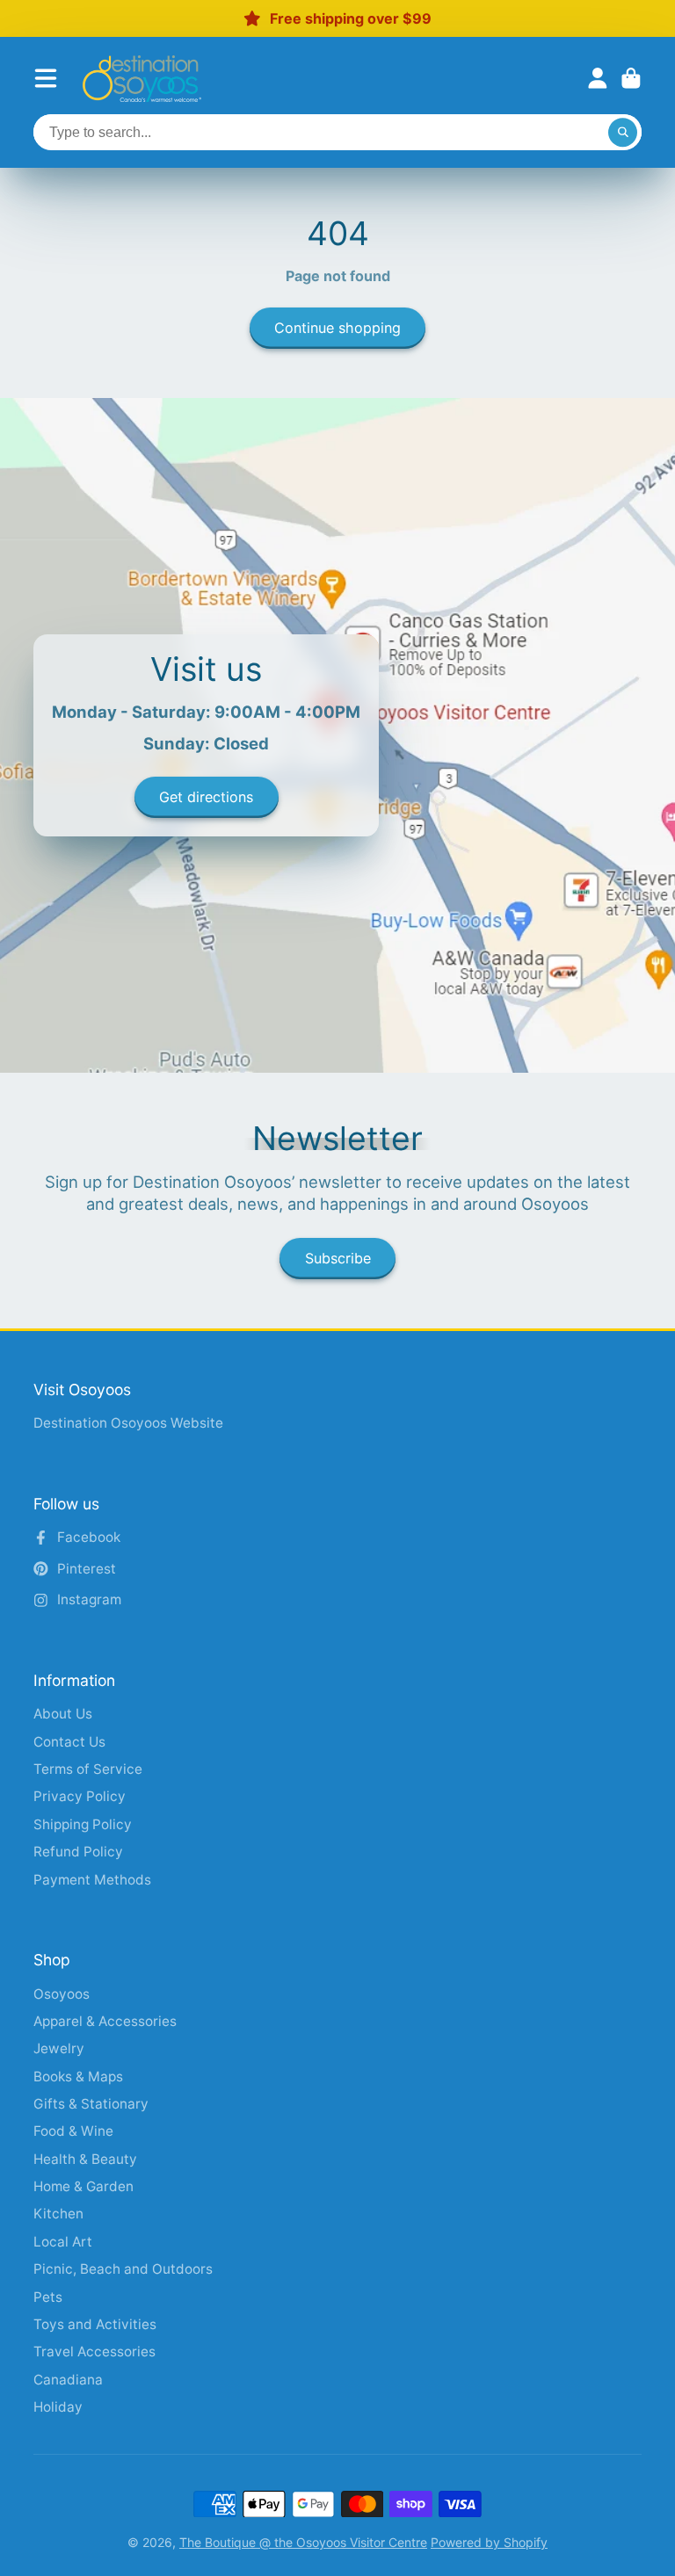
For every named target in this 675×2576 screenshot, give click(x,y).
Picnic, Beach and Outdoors (123, 2269)
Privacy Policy (80, 1796)
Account (598, 78)
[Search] (623, 133)
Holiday (58, 2407)
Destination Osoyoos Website (128, 1423)
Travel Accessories (94, 2352)
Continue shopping (337, 328)
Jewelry (59, 2048)
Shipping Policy (83, 1824)
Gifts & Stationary (91, 2104)
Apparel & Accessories (105, 2021)
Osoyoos (62, 1994)
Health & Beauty (85, 2159)
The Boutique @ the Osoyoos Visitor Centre (303, 2542)
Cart (631, 78)
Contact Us (69, 1742)
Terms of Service (88, 1769)
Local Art (63, 2242)
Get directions (206, 797)
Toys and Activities (95, 2324)
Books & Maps (78, 2077)
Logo (142, 79)
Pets (48, 2297)
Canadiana (68, 2380)
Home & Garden (83, 2186)
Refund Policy (78, 1852)
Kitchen (58, 2214)
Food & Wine (73, 2131)
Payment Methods (92, 1880)
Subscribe (338, 1258)
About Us (63, 1714)
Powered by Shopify (489, 2542)
